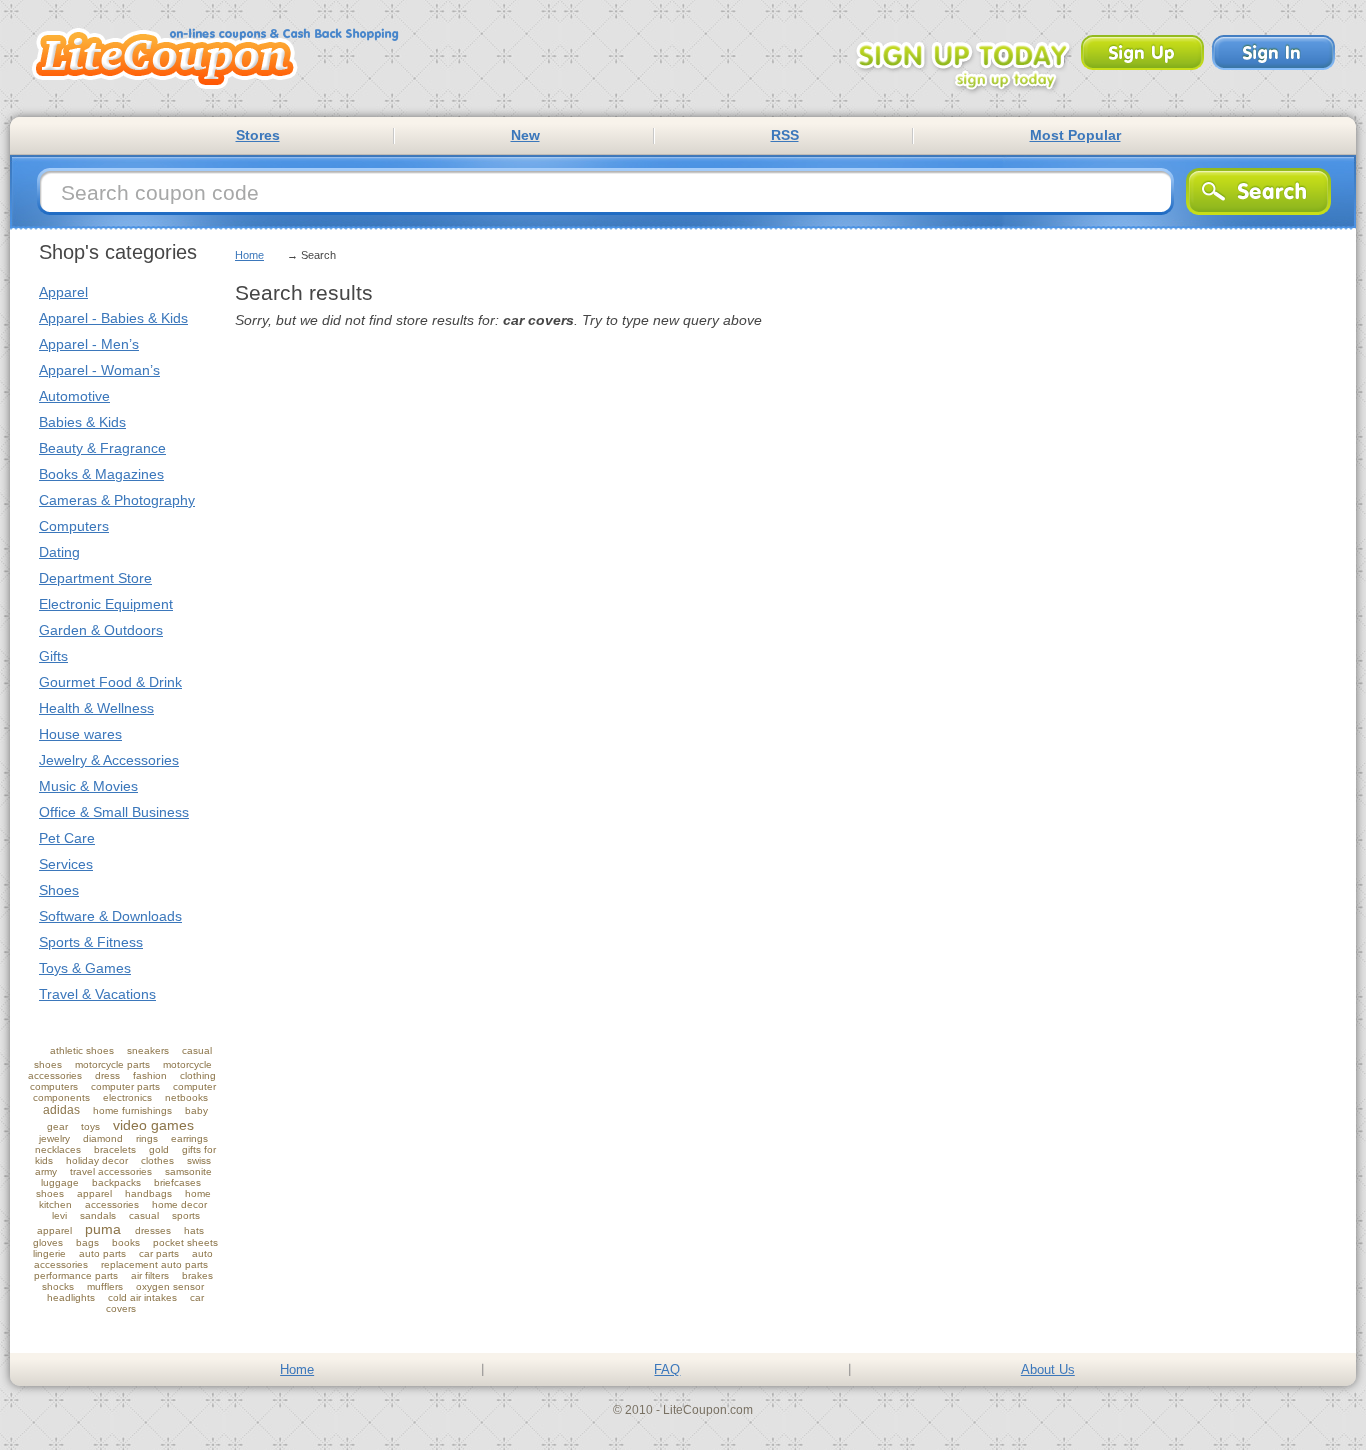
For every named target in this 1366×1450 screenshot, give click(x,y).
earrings (189, 1138)
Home (249, 255)
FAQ (667, 1369)
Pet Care (67, 838)
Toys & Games (85, 968)
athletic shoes (82, 1050)
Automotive (74, 396)
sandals (98, 1215)
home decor (179, 1204)
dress (107, 1075)
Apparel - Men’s (89, 344)
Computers (74, 526)
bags (87, 1242)
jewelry (54, 1138)
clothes (157, 1160)
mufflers (105, 1286)
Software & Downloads (110, 916)
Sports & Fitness (91, 942)
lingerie (49, 1253)
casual (144, 1215)
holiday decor (97, 1160)
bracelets (115, 1149)
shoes (50, 1193)
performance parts (76, 1275)
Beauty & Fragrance (102, 448)
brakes (197, 1275)
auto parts (102, 1253)
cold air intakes (142, 1297)
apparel (94, 1193)
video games (153, 1125)
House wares (80, 734)
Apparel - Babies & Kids (113, 318)
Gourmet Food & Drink (110, 682)
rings (147, 1138)
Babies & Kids (82, 422)
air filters (150, 1275)
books (126, 1242)
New (525, 135)
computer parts (125, 1086)
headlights (71, 1297)
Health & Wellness (96, 708)
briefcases (177, 1182)
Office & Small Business (114, 812)
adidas (61, 1110)
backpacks (116, 1182)
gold (159, 1149)
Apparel (63, 292)
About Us (1048, 1369)
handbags (148, 1193)
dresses (153, 1230)
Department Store (95, 578)
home (198, 1193)
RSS (785, 135)
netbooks (186, 1097)
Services (66, 864)
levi (59, 1215)
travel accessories (111, 1171)
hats (194, 1230)
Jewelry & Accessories (109, 760)
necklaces (58, 1149)
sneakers (148, 1050)
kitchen (55, 1204)
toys (90, 1126)
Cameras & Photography (117, 500)
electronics (127, 1097)
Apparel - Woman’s (99, 370)
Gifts (53, 656)
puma (103, 1229)
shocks (58, 1286)
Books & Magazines (101, 474)
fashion (150, 1075)
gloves (48, 1242)
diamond (103, 1138)
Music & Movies (88, 786)
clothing (198, 1075)
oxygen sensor (170, 1286)
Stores (258, 135)
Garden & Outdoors (101, 630)
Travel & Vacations (97, 994)
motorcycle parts (112, 1064)
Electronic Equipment (106, 604)
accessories (112, 1204)
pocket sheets (185, 1242)
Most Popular (1075, 135)
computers (54, 1086)
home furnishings (132, 1110)
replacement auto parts (154, 1264)
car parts (159, 1253)
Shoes (59, 890)
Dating (59, 552)
